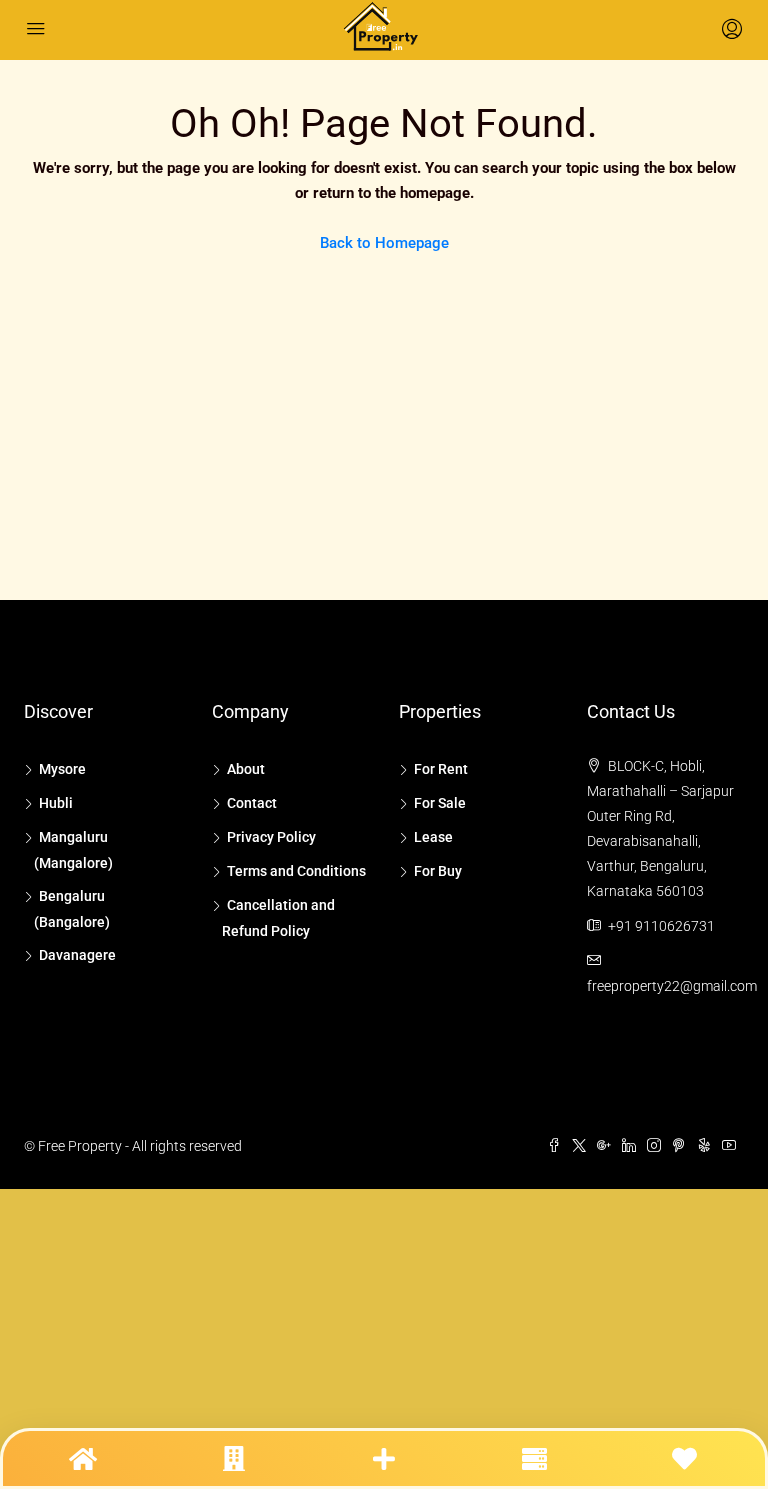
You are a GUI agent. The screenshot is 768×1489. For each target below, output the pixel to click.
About (246, 769)
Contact (252, 803)
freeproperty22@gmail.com (672, 986)
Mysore (62, 769)
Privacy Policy (271, 837)
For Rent (441, 769)
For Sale (440, 803)
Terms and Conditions (296, 871)
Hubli (56, 803)
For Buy (438, 871)
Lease (433, 837)
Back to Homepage (384, 243)
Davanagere (77, 955)
